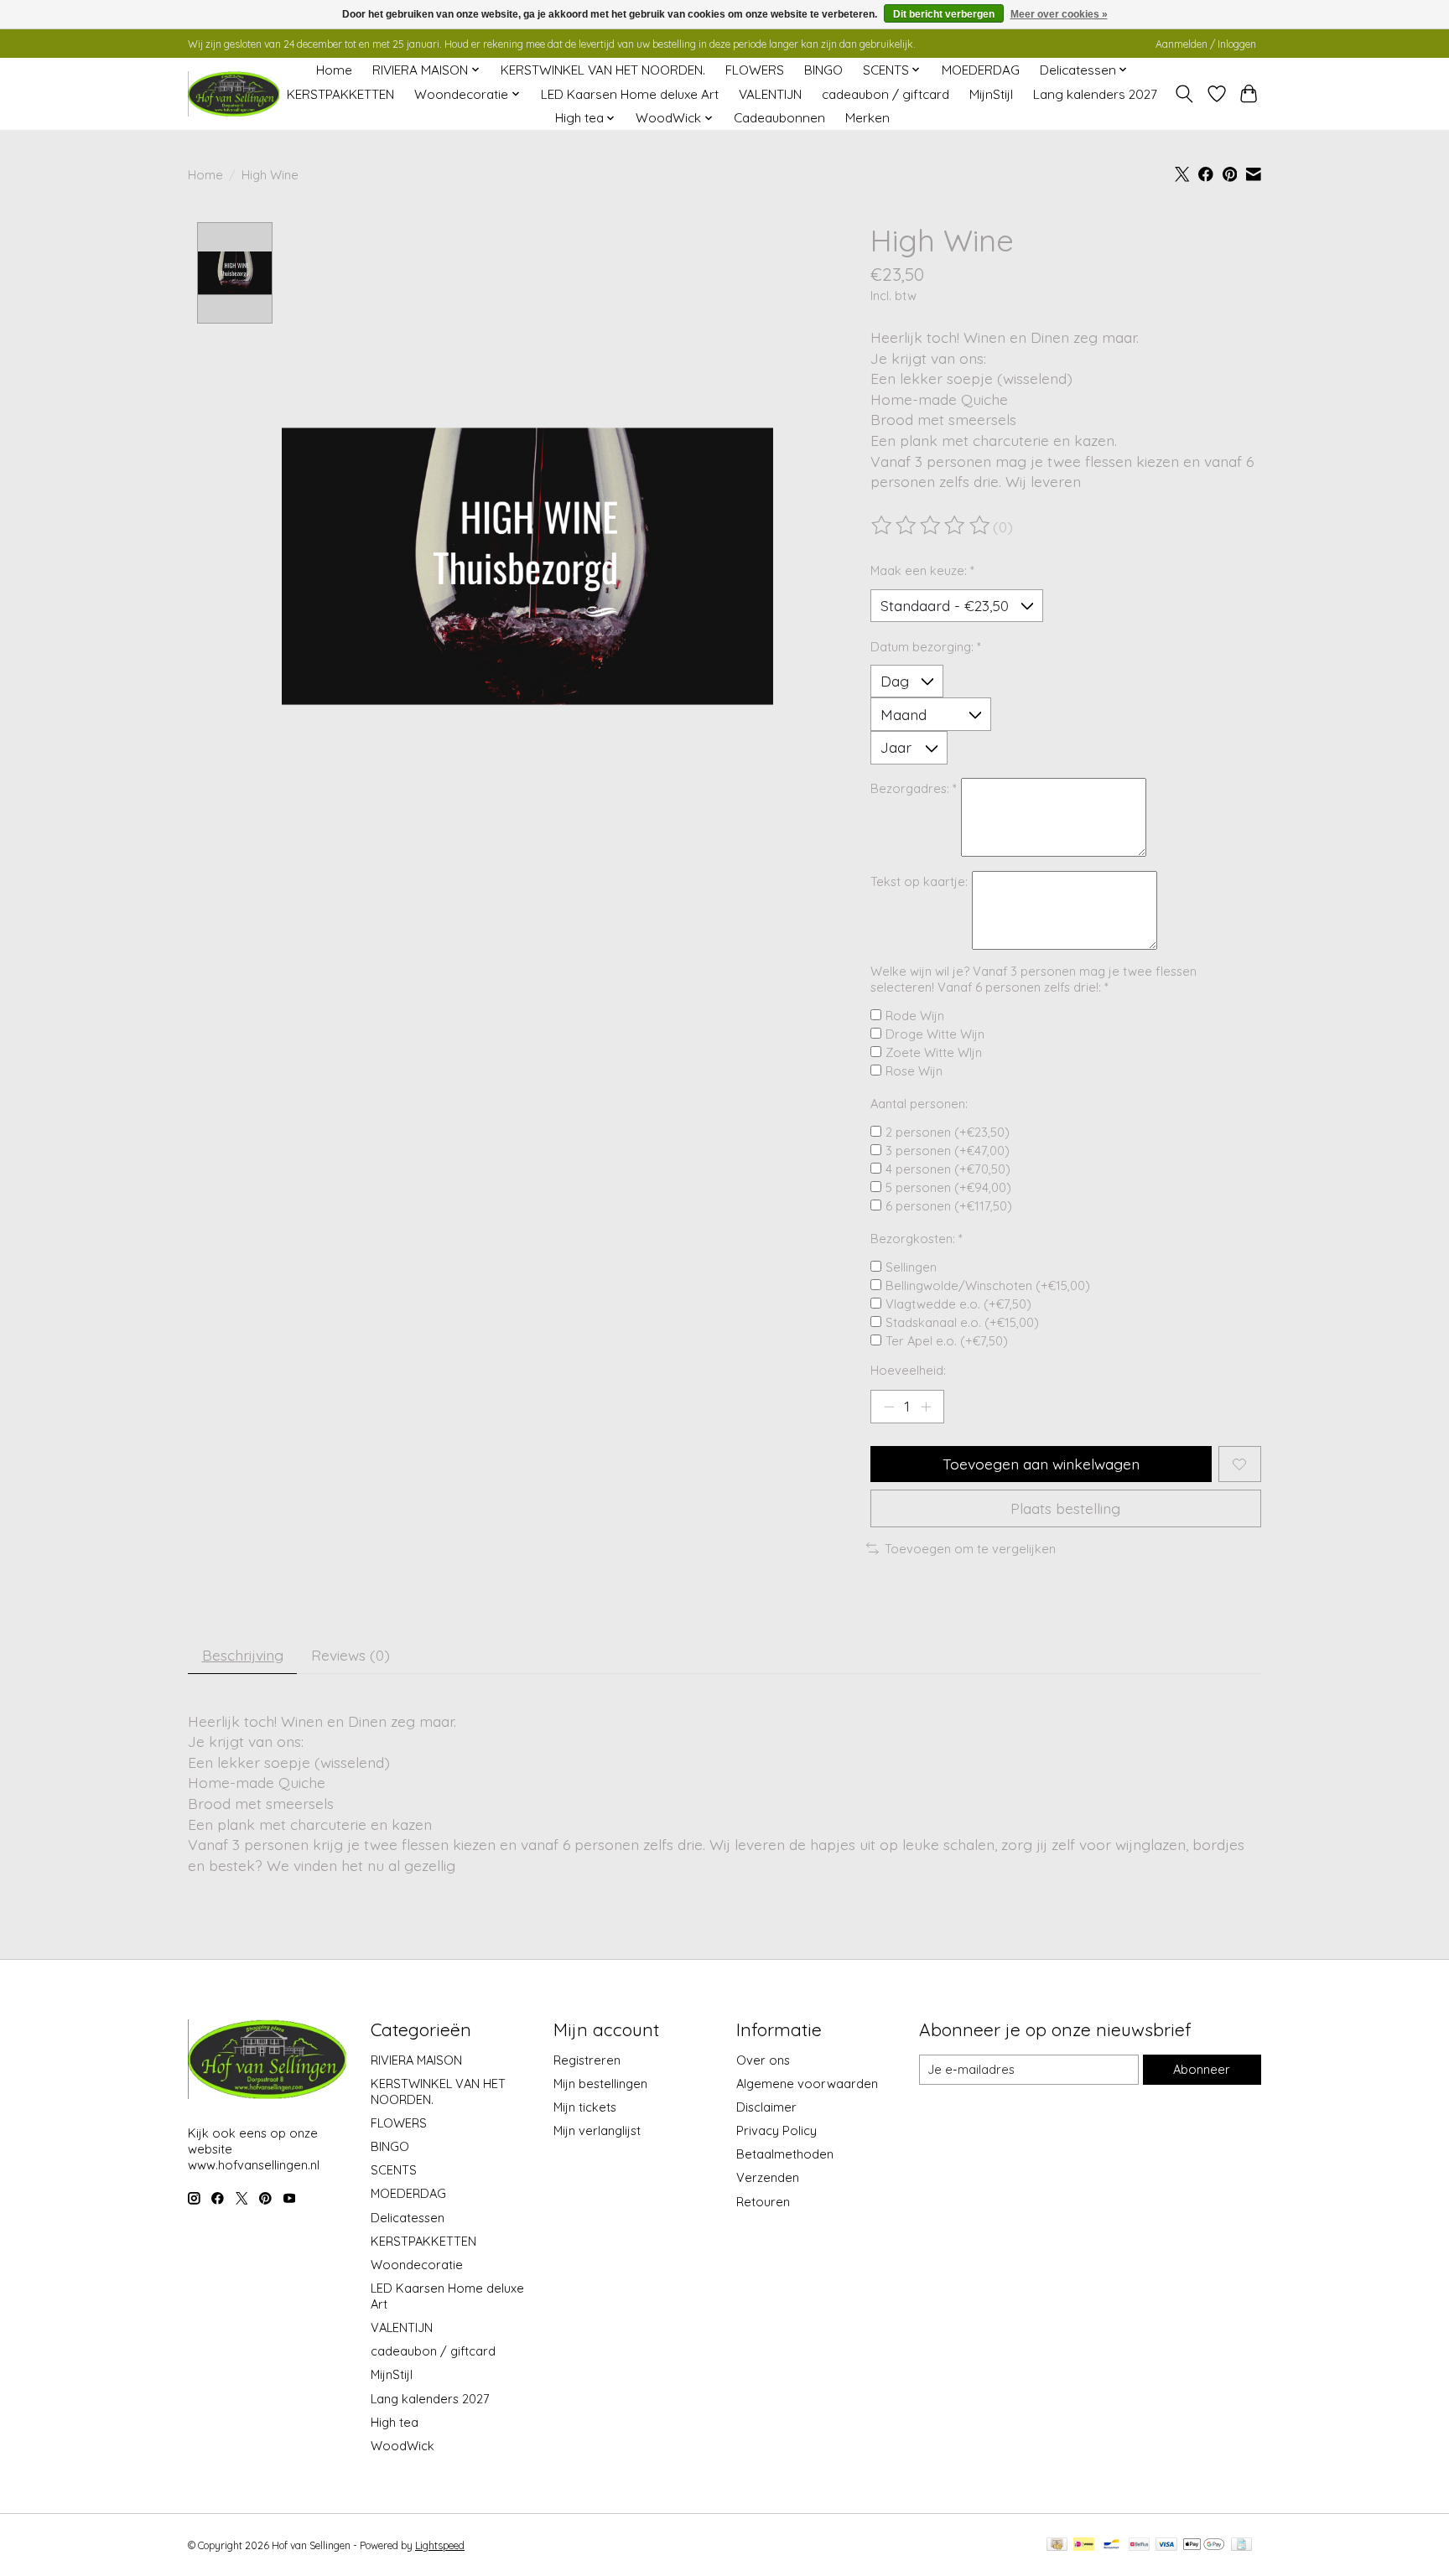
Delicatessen (408, 2218)
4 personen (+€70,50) (948, 1169)
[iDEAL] (1084, 2545)
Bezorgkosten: (917, 1239)
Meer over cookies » (1059, 14)
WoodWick (402, 2446)
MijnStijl (991, 94)
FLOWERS (755, 70)
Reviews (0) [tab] (351, 1655)
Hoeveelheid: (908, 1370)
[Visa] (1166, 2545)
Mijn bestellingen (600, 2084)
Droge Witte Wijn (935, 1034)
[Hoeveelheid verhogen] (926, 1407)
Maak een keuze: (922, 570)
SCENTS (394, 2170)
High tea (395, 2422)
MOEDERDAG (981, 70)
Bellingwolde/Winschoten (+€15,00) (988, 1285)
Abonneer (1202, 2069)
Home (334, 70)
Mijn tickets (585, 2107)
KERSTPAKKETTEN (340, 94)
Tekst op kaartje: (919, 881)
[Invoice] (1241, 2545)
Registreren (587, 2060)
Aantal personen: (919, 1104)
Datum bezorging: (926, 647)
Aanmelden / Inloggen (1206, 44)
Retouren (763, 2202)
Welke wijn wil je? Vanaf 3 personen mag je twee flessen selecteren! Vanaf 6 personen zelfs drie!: (1034, 979)
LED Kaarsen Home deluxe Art (630, 94)
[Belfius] (1139, 2545)
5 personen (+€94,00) (948, 1187)
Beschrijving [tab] (243, 1655)
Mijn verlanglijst (597, 2130)
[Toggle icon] (1184, 94)
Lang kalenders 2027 (1095, 94)
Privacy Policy (776, 2130)
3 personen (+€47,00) (948, 1151)
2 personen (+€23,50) (948, 1132)
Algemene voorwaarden (807, 2084)
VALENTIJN (770, 94)
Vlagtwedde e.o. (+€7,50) (958, 1304)
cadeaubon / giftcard (885, 94)
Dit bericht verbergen (944, 14)
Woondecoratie (417, 2265)
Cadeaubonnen (779, 118)
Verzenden (768, 2177)
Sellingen (911, 1267)
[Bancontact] (1111, 2545)
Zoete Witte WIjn (934, 1052)
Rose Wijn (914, 1071)
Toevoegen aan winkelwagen (1041, 1464)
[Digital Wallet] (1204, 2545)
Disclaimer (766, 2107)
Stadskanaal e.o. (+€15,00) (962, 1322)
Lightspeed (440, 2545)
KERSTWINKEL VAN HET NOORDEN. (603, 70)
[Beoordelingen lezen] (932, 526)
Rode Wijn (915, 1016)
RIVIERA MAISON (416, 2060)
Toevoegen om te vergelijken (970, 1549)
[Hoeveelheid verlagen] (889, 1407)
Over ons (763, 2060)
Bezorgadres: (914, 788)
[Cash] (1057, 2545)
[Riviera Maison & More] (234, 94)
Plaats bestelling (1065, 1508)
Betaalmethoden (785, 2154)
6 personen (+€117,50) (949, 1206)
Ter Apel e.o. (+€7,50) (947, 1341)
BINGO (823, 70)
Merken (867, 118)
